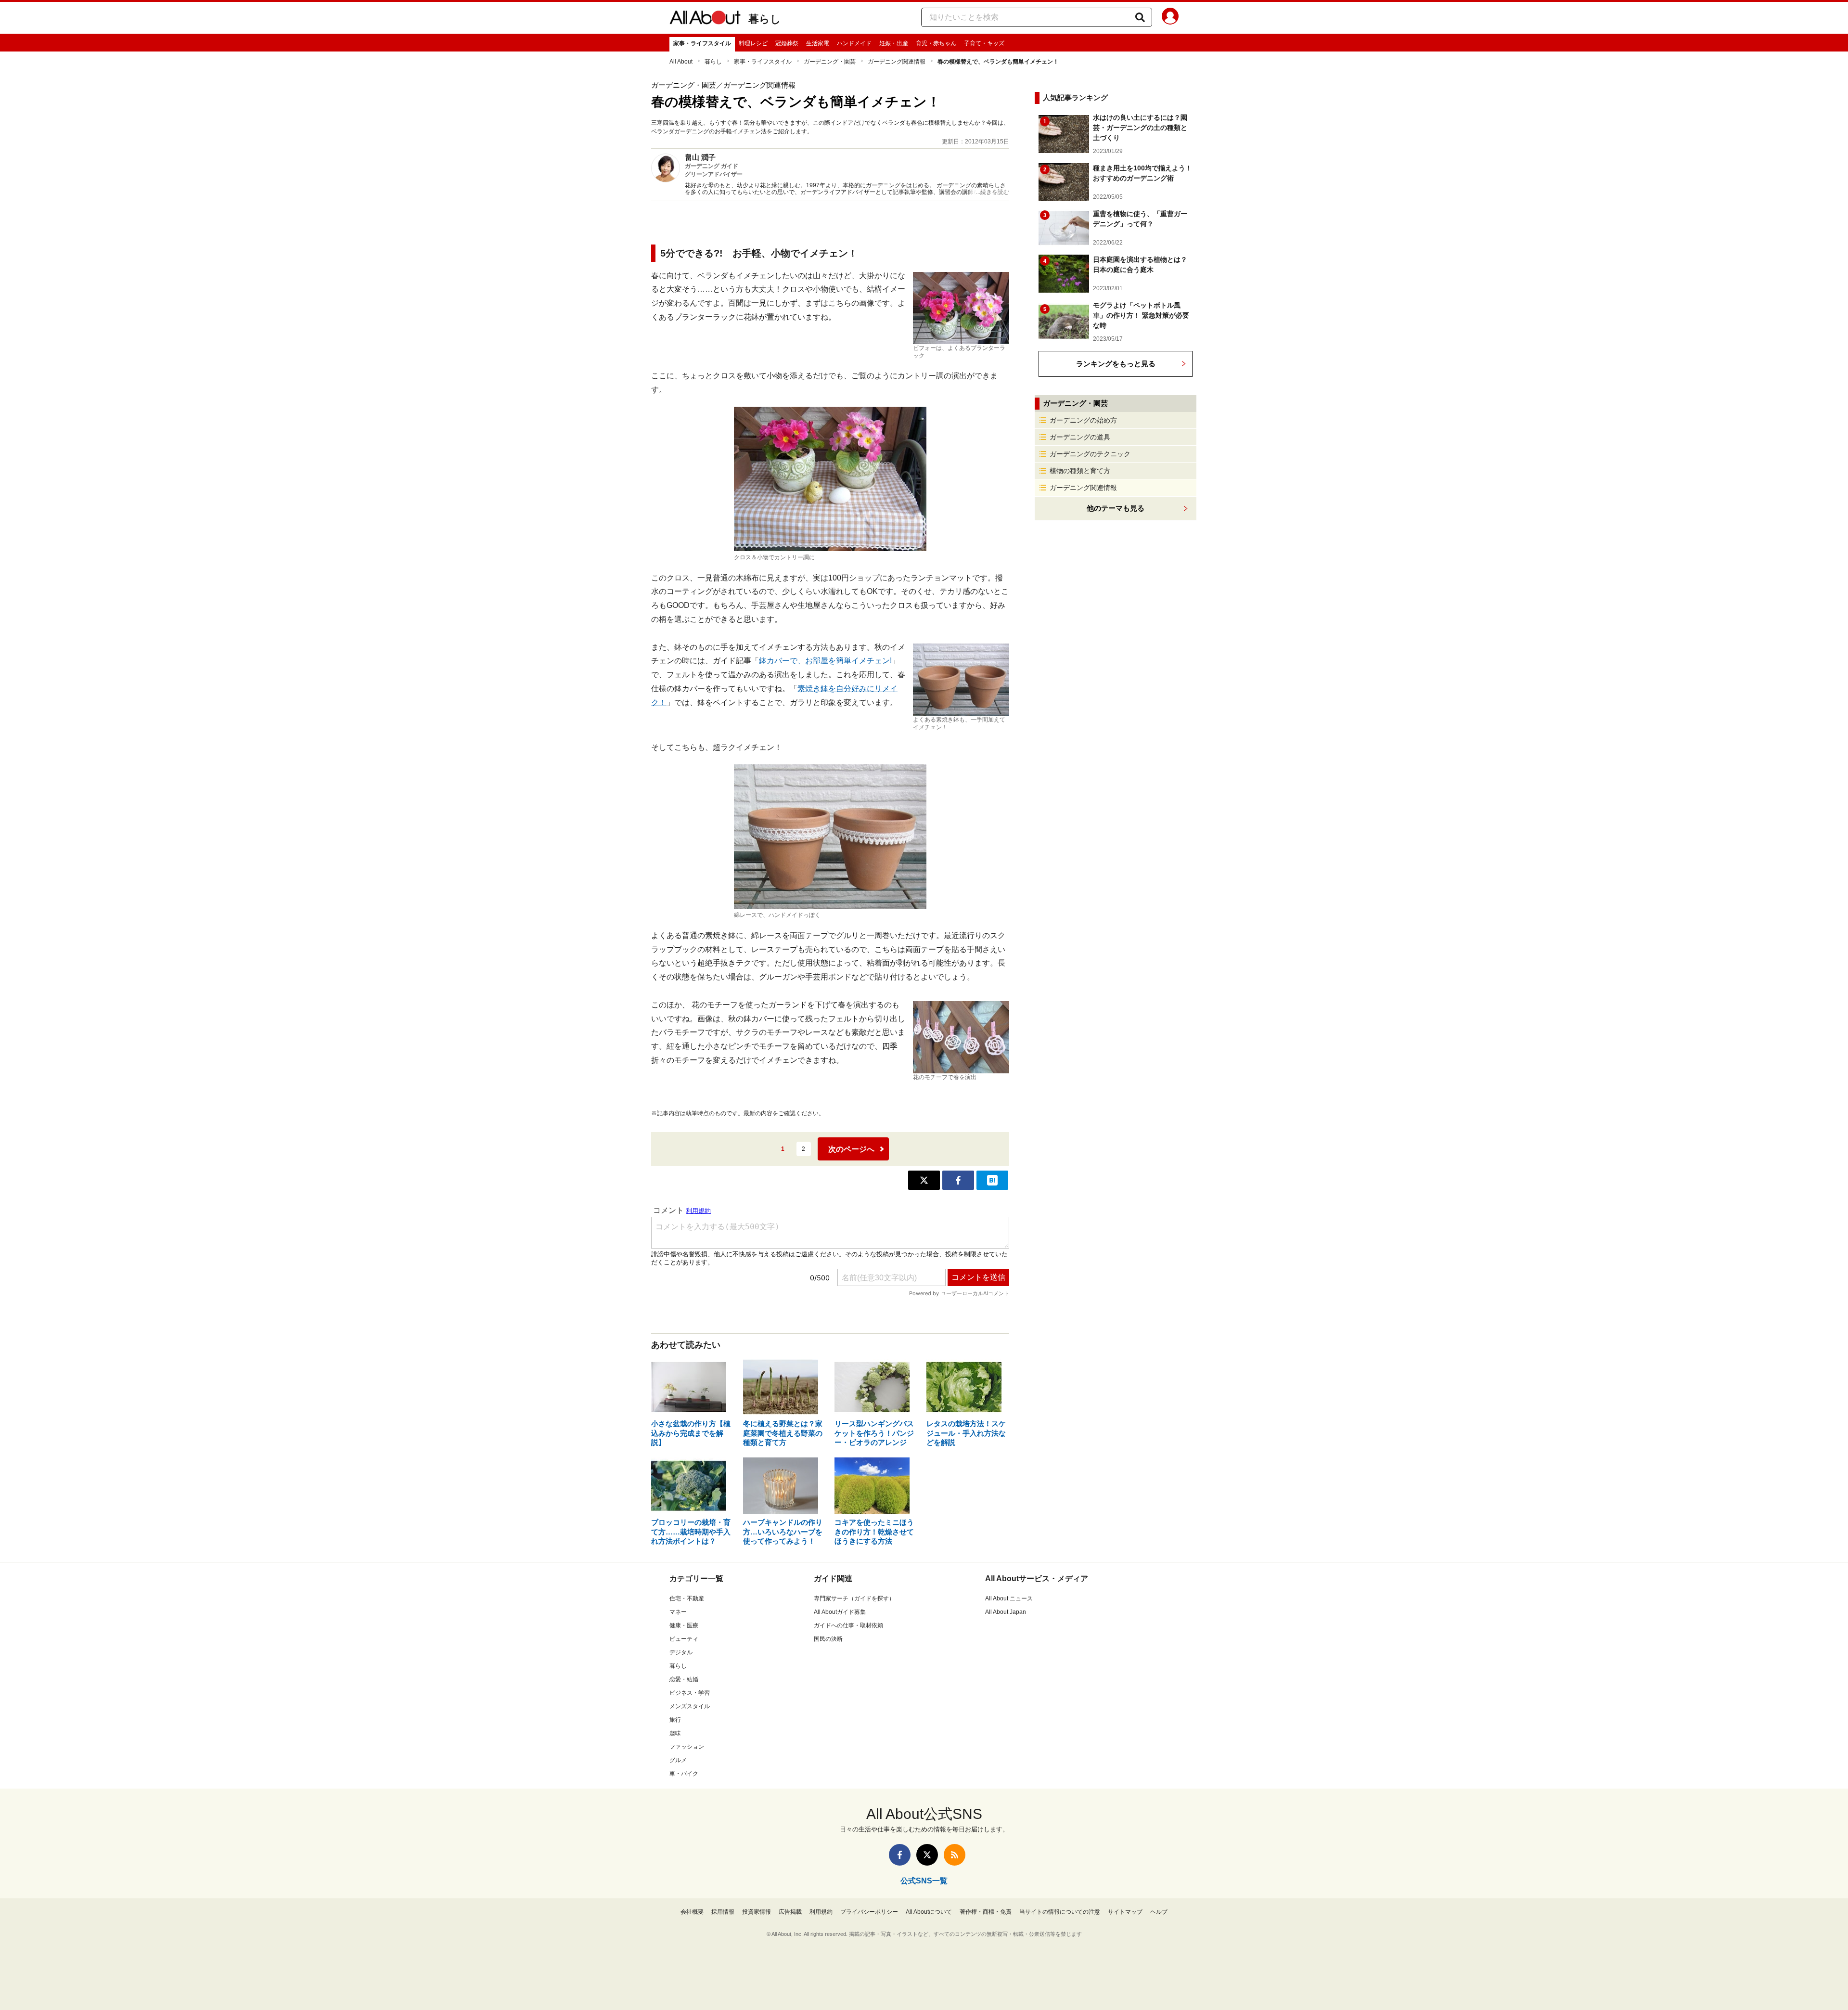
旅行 (675, 1720)
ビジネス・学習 (690, 1693)
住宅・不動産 (687, 1598)
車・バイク (684, 1774)
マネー (678, 1612)
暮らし (765, 19)
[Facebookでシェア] (958, 1180)
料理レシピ (753, 43)
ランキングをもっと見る (1116, 364)
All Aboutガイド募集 (840, 1612)
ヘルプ (1159, 1912)
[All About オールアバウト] (705, 19)
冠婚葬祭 (787, 43)
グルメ (678, 1760)
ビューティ (684, 1639)
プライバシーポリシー (869, 1912)
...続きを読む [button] (993, 192)
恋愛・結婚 (684, 1679)
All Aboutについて (929, 1912)
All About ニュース (1009, 1598)
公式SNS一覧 (924, 1881)
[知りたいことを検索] (1140, 17)
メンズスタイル (690, 1706)
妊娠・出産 (894, 43)
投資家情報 (757, 1912)
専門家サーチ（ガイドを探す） (854, 1598)
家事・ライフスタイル (702, 43)
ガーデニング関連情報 (897, 62)
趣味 (675, 1733)
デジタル (681, 1652)
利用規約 (821, 1912)
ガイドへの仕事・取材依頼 (848, 1625)
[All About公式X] (927, 1855)
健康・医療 (684, 1625)
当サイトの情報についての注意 (1060, 1912)
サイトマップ (1125, 1912)
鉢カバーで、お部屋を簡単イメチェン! (825, 661)
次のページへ (851, 1149)
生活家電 (818, 43)
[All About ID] (1170, 18)
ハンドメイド (854, 43)
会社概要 (692, 1912)
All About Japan (1006, 1612)
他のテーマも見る (1116, 508)
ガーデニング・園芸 (830, 62)
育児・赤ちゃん (936, 43)
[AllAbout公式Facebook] (900, 1855)
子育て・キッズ (984, 43)
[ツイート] (924, 1180)
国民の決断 (828, 1639)
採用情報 (723, 1912)
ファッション (687, 1747)
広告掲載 (790, 1912)
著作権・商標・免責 (986, 1912)
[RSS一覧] (955, 1855)
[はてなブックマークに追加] (992, 1180)
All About (681, 62)
